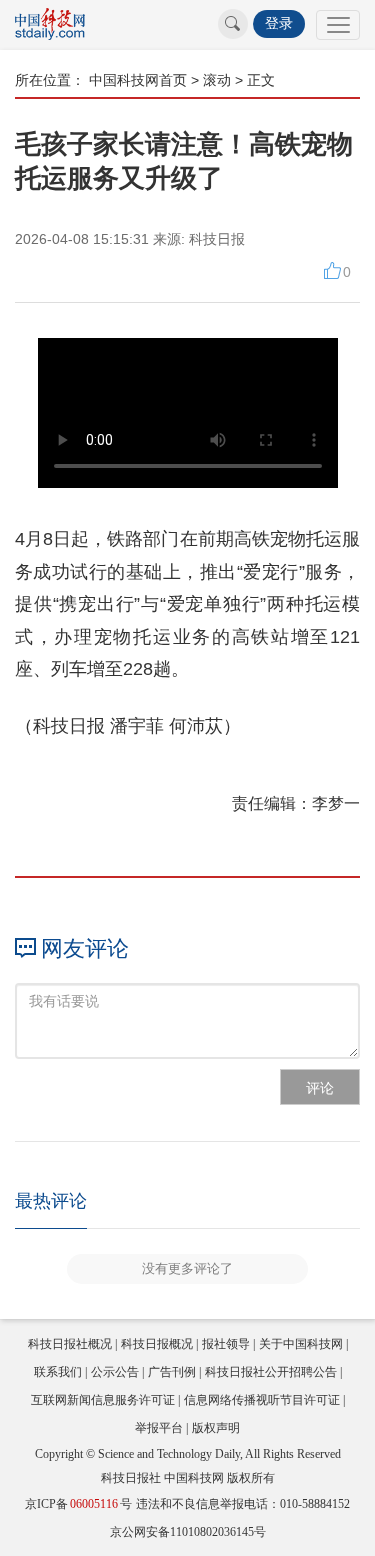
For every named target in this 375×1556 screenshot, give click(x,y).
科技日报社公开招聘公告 (271, 1372)
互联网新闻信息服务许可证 (103, 1400)
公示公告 (115, 1372)
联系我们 (58, 1372)
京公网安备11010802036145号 (188, 1532)
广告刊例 (172, 1372)
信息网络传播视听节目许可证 (262, 1400)
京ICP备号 (78, 1504)
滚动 (217, 80)
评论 (320, 1088)
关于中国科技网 (301, 1344)
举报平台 (159, 1428)
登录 (279, 23)
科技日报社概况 (70, 1344)
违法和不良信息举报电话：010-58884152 (243, 1504)
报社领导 (226, 1344)
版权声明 (216, 1428)
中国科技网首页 (138, 80)
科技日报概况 (157, 1344)
